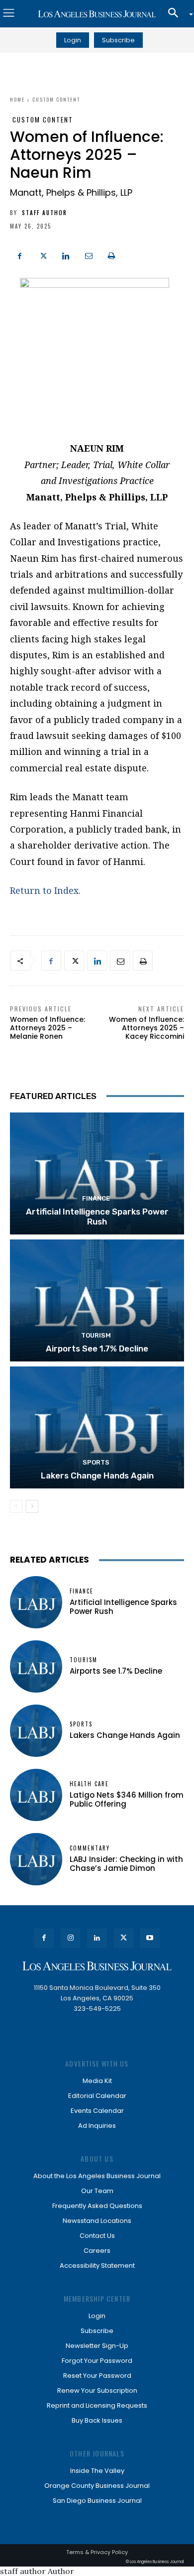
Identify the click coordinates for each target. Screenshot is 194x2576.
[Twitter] (43, 254)
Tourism (96, 1335)
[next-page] (32, 1506)
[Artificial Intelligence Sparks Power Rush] (97, 1173)
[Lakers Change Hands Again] (97, 1427)
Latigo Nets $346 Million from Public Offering (127, 1799)
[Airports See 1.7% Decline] (97, 1300)
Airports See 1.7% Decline (97, 1349)
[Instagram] (70, 1938)
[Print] (111, 254)
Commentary (90, 1848)
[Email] (89, 254)
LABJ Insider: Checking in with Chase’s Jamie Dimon (126, 1864)
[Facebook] (20, 254)
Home (17, 99)
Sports (96, 1462)
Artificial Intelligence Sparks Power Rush (97, 1217)
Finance (96, 1198)
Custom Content (56, 99)
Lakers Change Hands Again (97, 1475)
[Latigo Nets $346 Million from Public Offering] (36, 1795)
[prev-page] (16, 1506)
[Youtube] (150, 1938)
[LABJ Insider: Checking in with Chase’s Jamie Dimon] (36, 1859)
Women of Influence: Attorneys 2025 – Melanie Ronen (48, 1028)
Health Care (89, 1784)
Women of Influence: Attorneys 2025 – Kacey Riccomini (146, 1028)
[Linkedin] (66, 254)
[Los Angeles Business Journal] (97, 14)
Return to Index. (45, 890)
